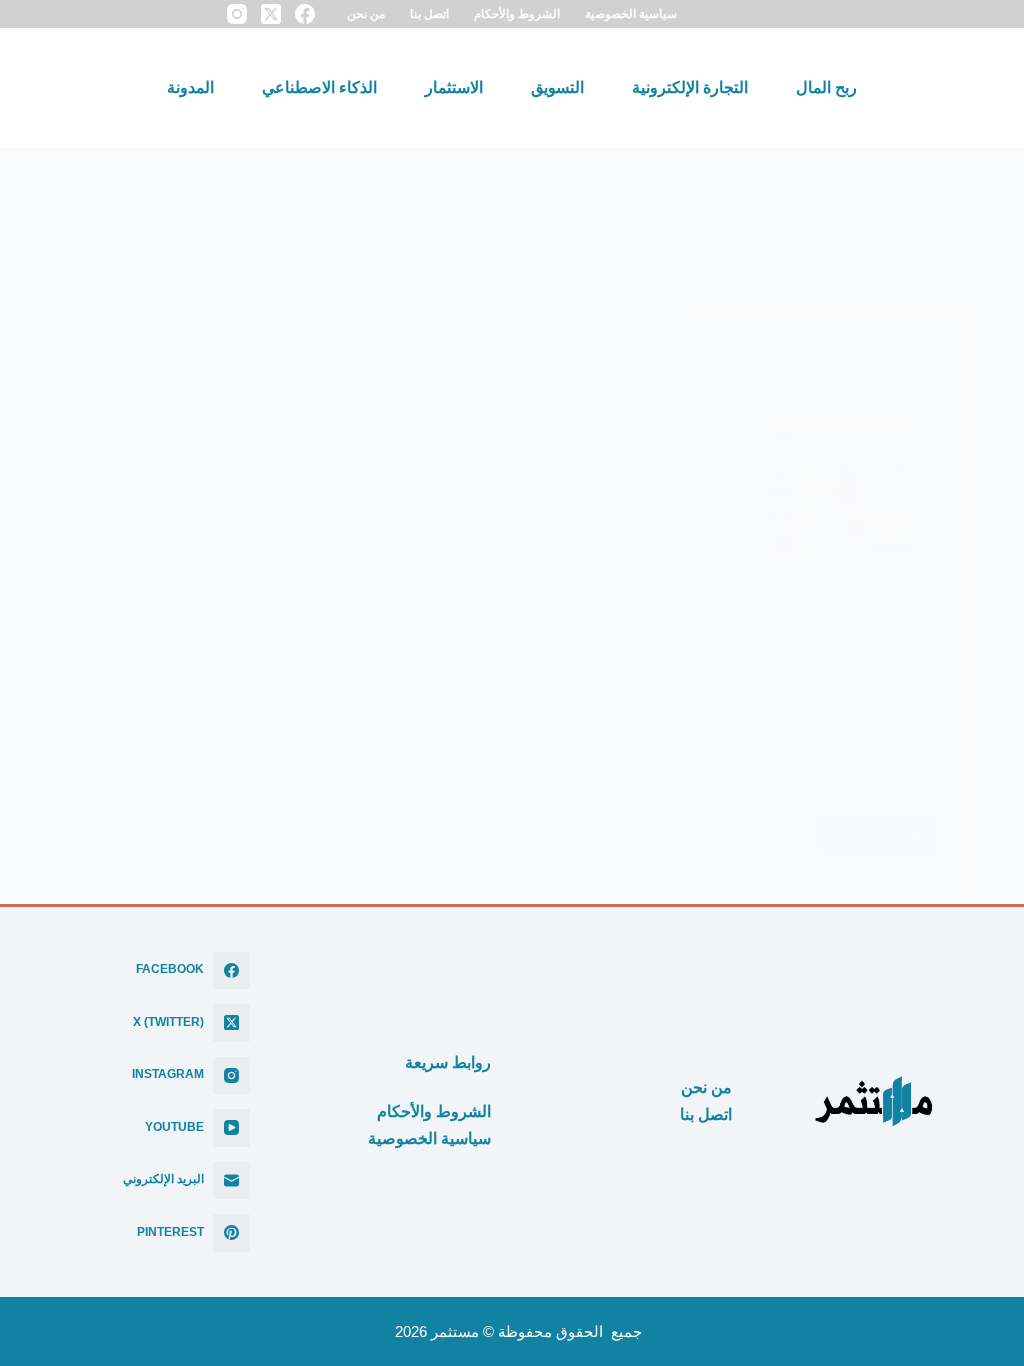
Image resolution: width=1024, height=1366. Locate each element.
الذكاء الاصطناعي (319, 87)
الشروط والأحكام (517, 13)
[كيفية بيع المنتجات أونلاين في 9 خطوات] (833, 484)
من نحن (366, 13)
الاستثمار (454, 87)
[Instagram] (237, 14)
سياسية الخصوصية (631, 13)
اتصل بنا (429, 13)
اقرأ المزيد (871, 839)
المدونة (190, 87)
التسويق (557, 87)
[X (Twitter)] (271, 14)
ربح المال (826, 87)
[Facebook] (305, 14)
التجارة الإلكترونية (690, 87)
